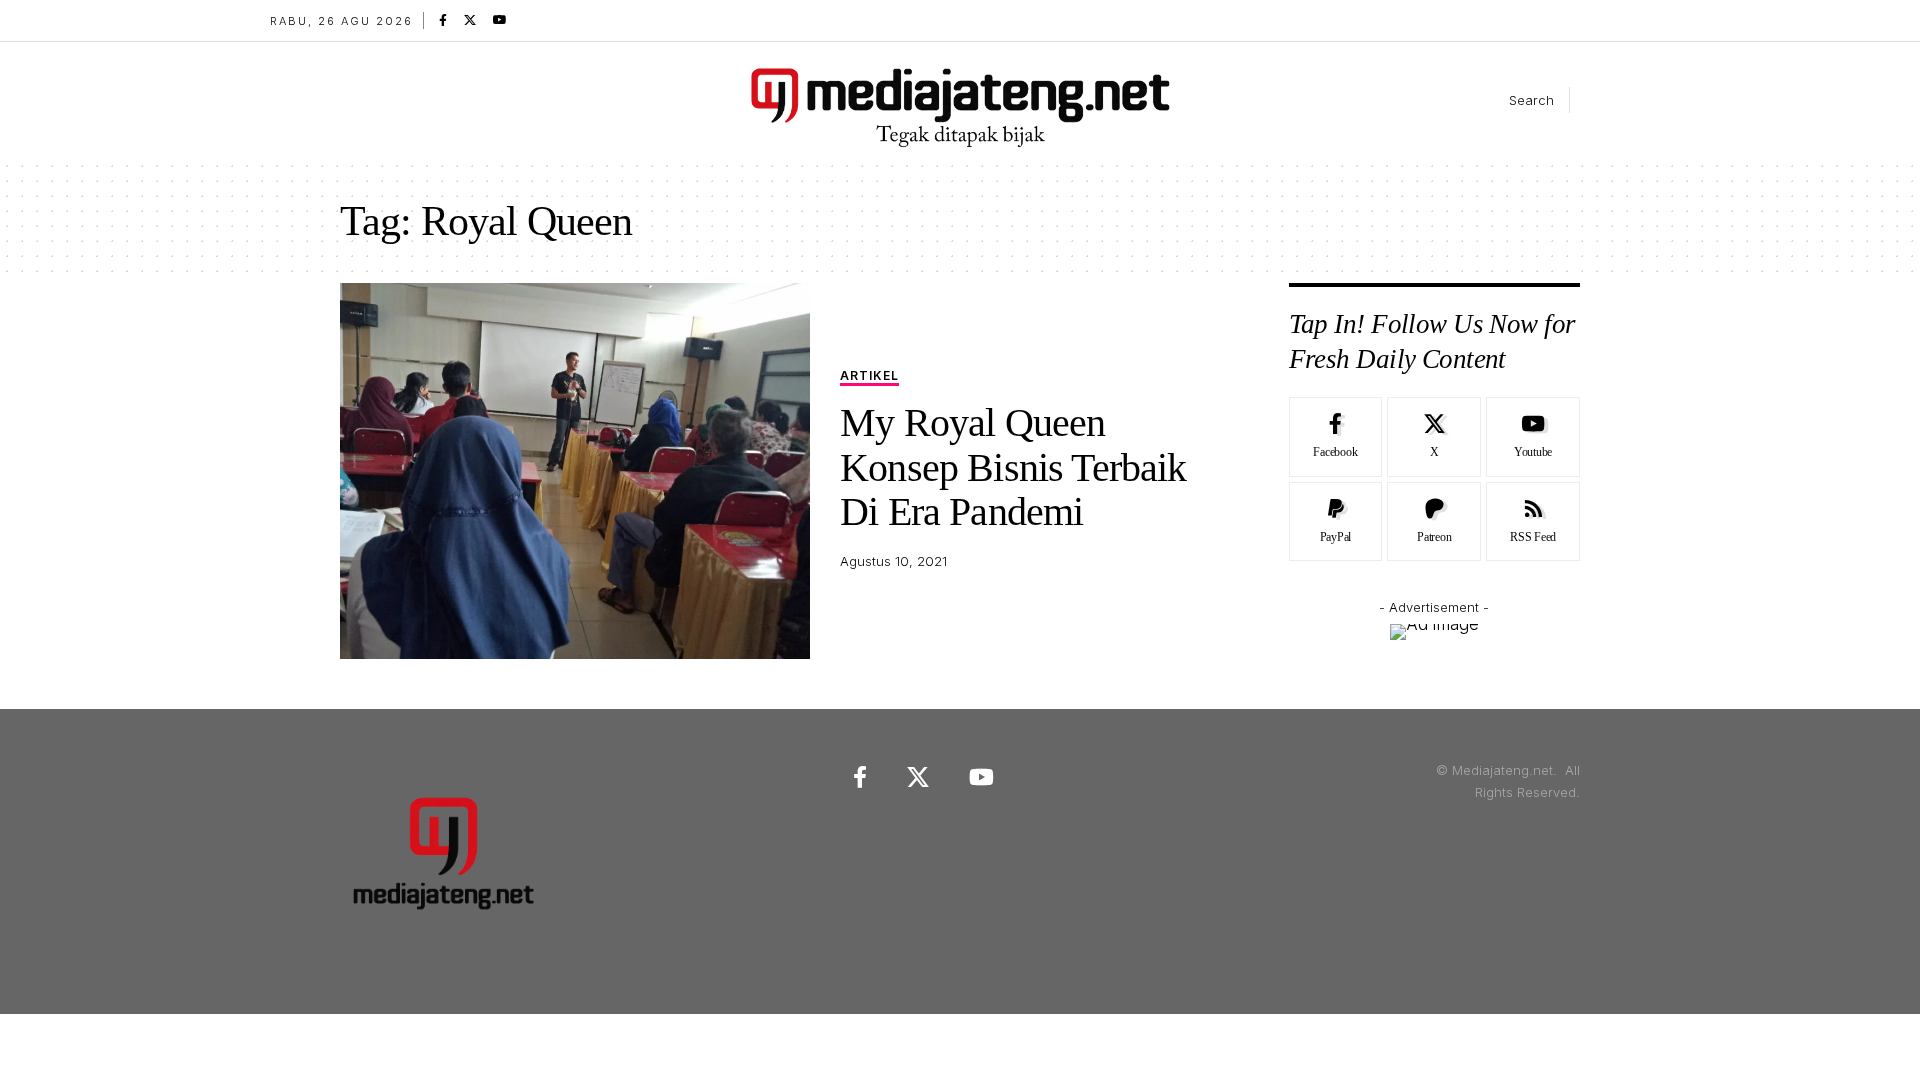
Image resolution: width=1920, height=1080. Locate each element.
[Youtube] (1533, 437)
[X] (470, 20)
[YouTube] (500, 20)
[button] (1515, 100)
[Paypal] (1336, 522)
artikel (869, 376)
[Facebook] (443, 20)
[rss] (1533, 522)
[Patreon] (1434, 522)
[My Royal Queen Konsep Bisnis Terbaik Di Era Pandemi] (575, 471)
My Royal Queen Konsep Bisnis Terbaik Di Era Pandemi (1013, 467)
